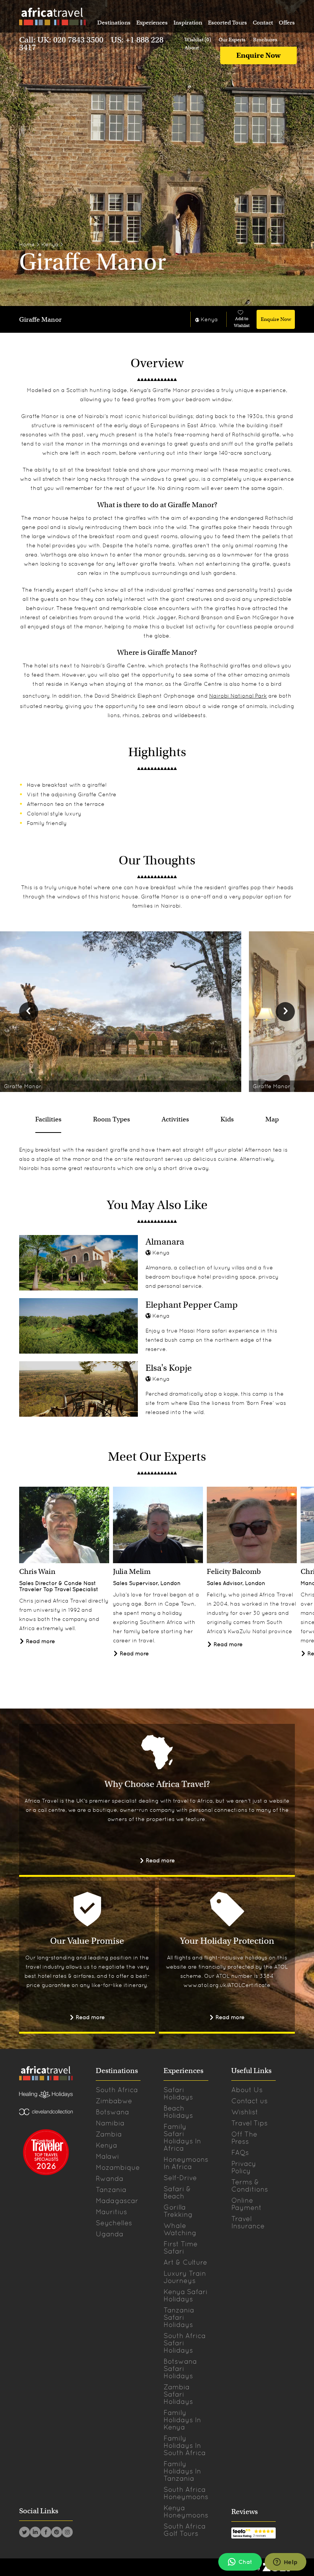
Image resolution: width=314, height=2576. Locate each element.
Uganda (110, 2234)
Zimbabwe (114, 2101)
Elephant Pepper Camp (192, 1305)
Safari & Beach (177, 2192)
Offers (287, 23)
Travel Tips (249, 2123)
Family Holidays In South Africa (185, 2445)
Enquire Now (258, 55)
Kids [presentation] (227, 1119)
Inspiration (188, 23)
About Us (247, 2090)
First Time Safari (181, 2247)
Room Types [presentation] (111, 1119)
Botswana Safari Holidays (180, 2369)
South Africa (117, 2090)
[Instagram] (67, 2533)
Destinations (114, 23)
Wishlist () (198, 40)
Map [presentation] (272, 1119)
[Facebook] (46, 2533)
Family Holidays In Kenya (182, 2420)
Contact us (249, 2101)
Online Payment (246, 2204)
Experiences (152, 23)
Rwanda (110, 2178)
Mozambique (118, 2167)
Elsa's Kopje (169, 1368)
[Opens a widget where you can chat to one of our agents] (285, 2563)
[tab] (48, 1120)
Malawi (107, 2156)
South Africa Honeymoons (186, 2493)
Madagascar (117, 2201)
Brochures (265, 40)
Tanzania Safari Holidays (179, 2317)
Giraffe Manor (40, 320)
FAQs (240, 2152)
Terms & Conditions (250, 2185)
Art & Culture (185, 2262)
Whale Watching (180, 2229)
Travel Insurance (248, 2222)
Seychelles (114, 2223)
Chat (245, 2562)
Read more (40, 1641)
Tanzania (111, 2190)
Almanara (165, 1242)
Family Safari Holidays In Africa (182, 2137)
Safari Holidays (178, 2093)
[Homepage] (52, 18)
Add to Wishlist (242, 322)
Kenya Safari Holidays (186, 2295)
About (192, 48)
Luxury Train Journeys (185, 2277)
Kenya (50, 244)
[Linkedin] (35, 2533)
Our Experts (232, 40)
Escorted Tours (227, 23)
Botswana (112, 2112)
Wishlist (245, 2112)
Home (27, 244)
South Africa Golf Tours (185, 2530)
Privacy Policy (244, 2167)
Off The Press (244, 2138)
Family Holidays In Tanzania (182, 2471)
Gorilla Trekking (178, 2211)
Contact (263, 23)
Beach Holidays (178, 2112)
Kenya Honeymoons (186, 2511)
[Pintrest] (57, 2533)
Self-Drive (180, 2178)
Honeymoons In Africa (186, 2163)
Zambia (109, 2134)
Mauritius (111, 2212)
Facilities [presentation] (48, 1119)
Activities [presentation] (175, 1119)
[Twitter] (25, 2533)
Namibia (110, 2123)
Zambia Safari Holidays (178, 2394)
